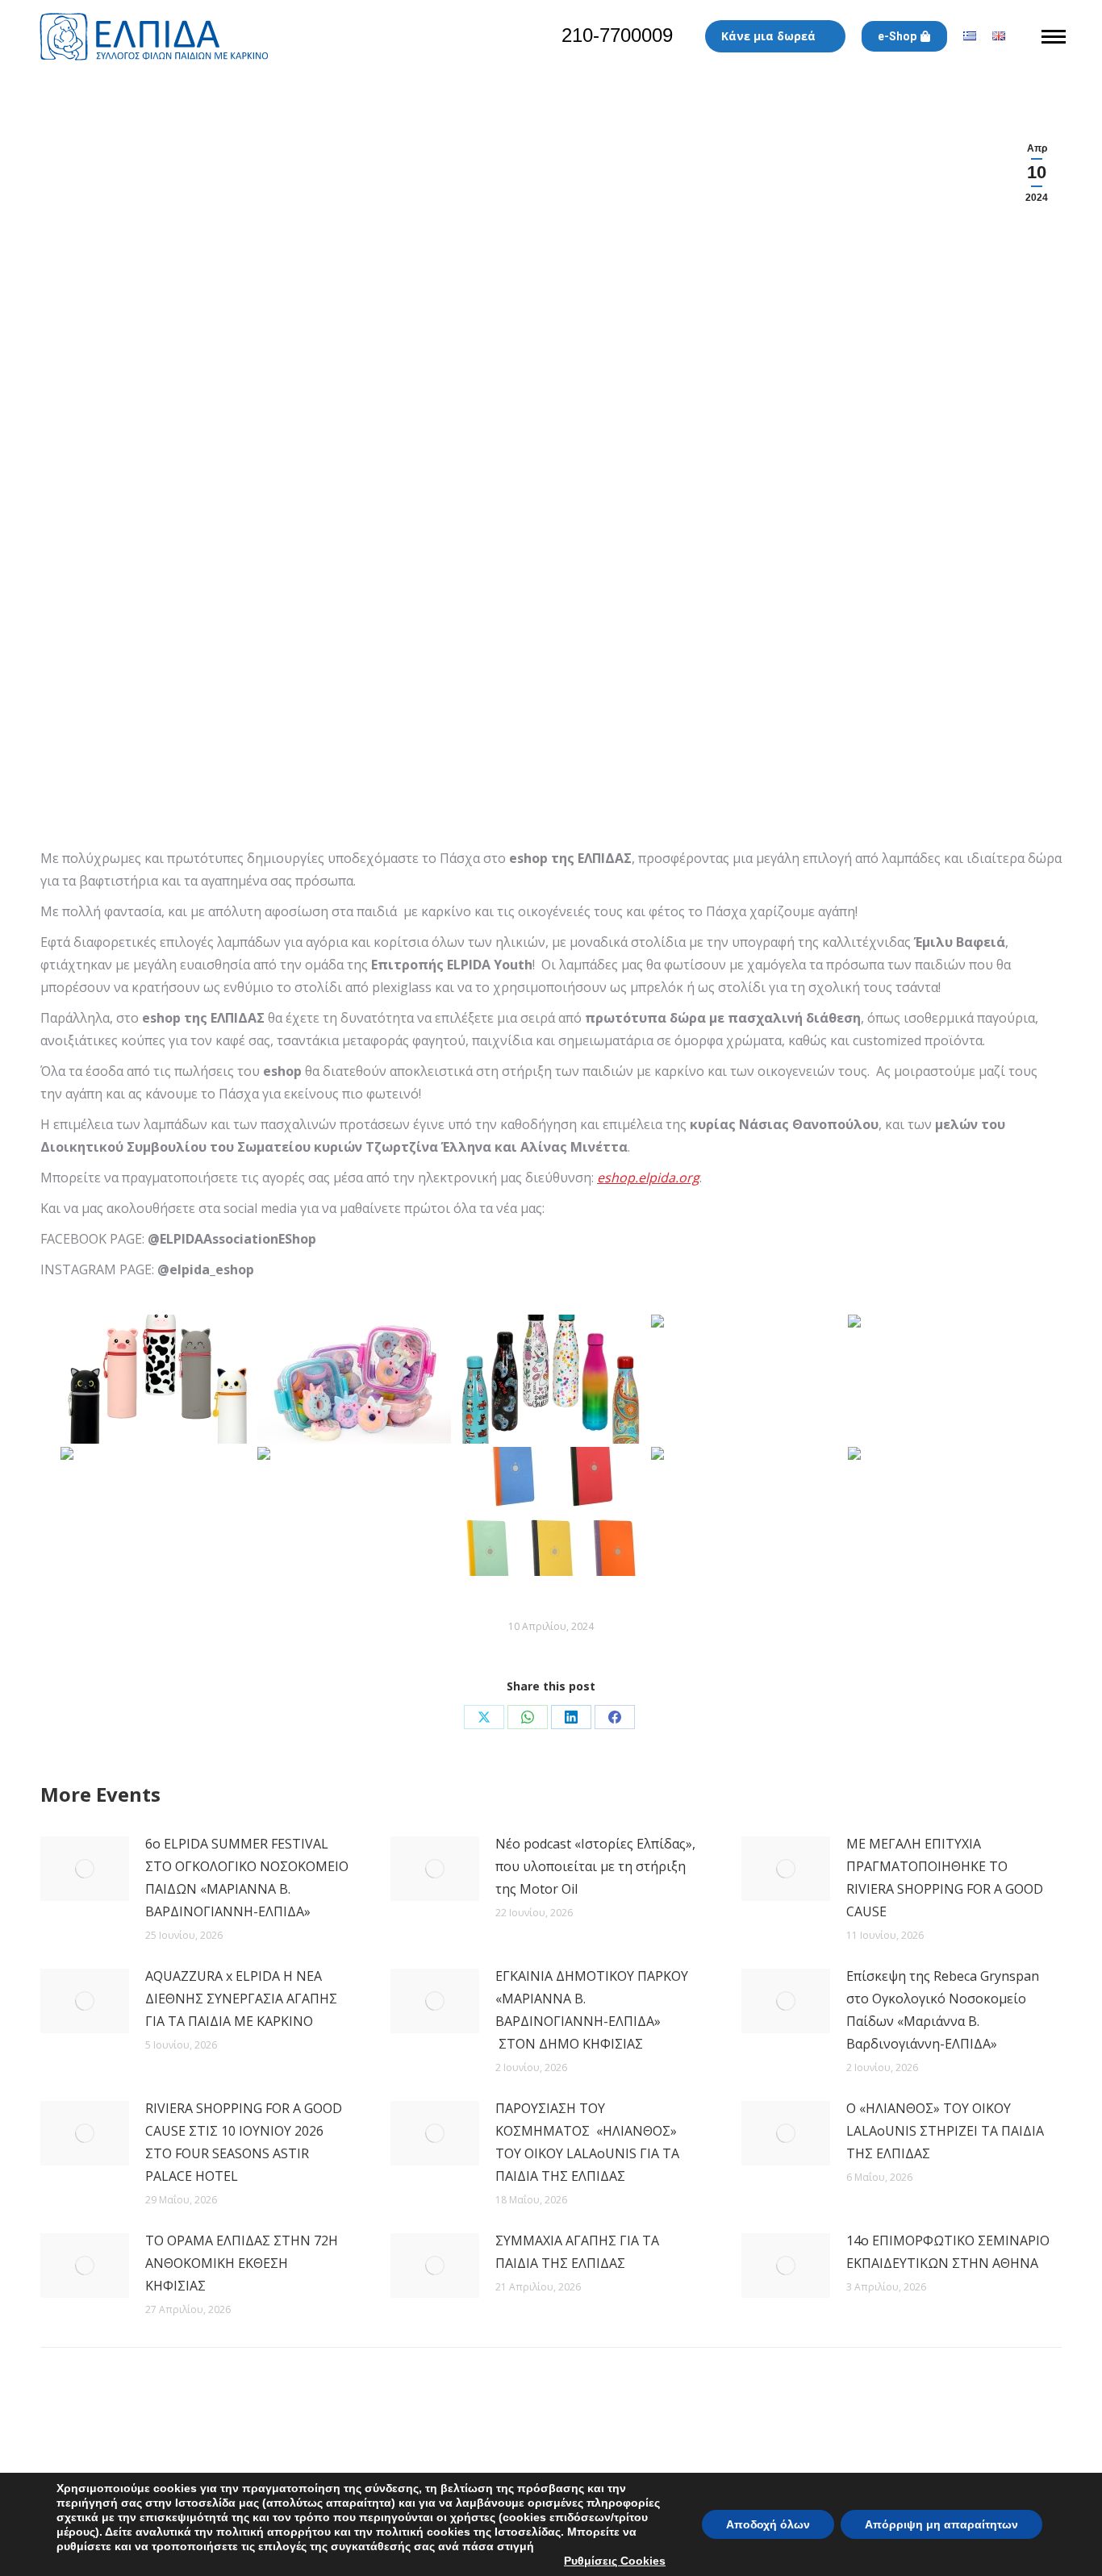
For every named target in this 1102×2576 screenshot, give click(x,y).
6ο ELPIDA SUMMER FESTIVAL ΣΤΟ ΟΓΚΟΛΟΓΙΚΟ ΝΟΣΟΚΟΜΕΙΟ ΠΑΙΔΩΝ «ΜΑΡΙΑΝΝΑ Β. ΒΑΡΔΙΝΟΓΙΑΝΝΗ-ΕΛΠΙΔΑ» (247, 1878)
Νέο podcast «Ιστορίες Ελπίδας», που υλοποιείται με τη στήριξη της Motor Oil (595, 1866)
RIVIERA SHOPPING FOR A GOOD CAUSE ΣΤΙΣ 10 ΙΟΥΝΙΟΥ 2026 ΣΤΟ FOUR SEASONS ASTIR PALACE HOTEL (244, 2142)
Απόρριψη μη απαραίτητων (941, 2524)
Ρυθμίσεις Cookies (615, 2561)
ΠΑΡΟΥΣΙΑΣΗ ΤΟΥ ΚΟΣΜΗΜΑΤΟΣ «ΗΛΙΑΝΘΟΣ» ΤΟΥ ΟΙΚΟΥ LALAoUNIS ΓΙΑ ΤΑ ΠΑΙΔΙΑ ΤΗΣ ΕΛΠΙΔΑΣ (587, 2142)
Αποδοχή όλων (768, 2524)
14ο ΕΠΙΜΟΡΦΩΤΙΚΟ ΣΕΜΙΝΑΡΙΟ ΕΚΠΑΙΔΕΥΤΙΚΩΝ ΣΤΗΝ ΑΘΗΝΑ (948, 2252)
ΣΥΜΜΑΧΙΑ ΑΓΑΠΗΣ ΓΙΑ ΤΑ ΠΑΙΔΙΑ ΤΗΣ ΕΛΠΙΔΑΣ (577, 2252)
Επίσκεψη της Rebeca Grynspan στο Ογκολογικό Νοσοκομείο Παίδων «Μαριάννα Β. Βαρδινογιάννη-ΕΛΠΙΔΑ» (943, 2010)
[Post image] (85, 1869)
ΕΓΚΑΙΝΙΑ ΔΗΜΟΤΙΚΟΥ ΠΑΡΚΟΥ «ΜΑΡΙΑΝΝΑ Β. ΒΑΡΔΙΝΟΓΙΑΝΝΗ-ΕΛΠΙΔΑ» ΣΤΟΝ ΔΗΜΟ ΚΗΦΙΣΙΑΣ (592, 2010)
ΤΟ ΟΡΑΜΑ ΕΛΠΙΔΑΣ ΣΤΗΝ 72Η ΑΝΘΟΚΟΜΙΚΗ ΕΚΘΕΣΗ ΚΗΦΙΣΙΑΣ (242, 2263)
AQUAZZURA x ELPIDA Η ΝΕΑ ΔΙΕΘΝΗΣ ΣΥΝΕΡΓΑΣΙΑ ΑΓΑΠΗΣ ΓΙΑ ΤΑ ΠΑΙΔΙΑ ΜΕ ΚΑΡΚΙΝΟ (241, 1999)
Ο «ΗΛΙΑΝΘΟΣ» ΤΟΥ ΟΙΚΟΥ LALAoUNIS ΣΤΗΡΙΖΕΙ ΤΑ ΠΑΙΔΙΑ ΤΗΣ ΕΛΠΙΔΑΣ (945, 2131)
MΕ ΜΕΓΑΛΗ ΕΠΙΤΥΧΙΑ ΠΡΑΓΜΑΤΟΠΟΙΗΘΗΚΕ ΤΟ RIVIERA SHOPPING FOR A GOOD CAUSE (945, 1878)
